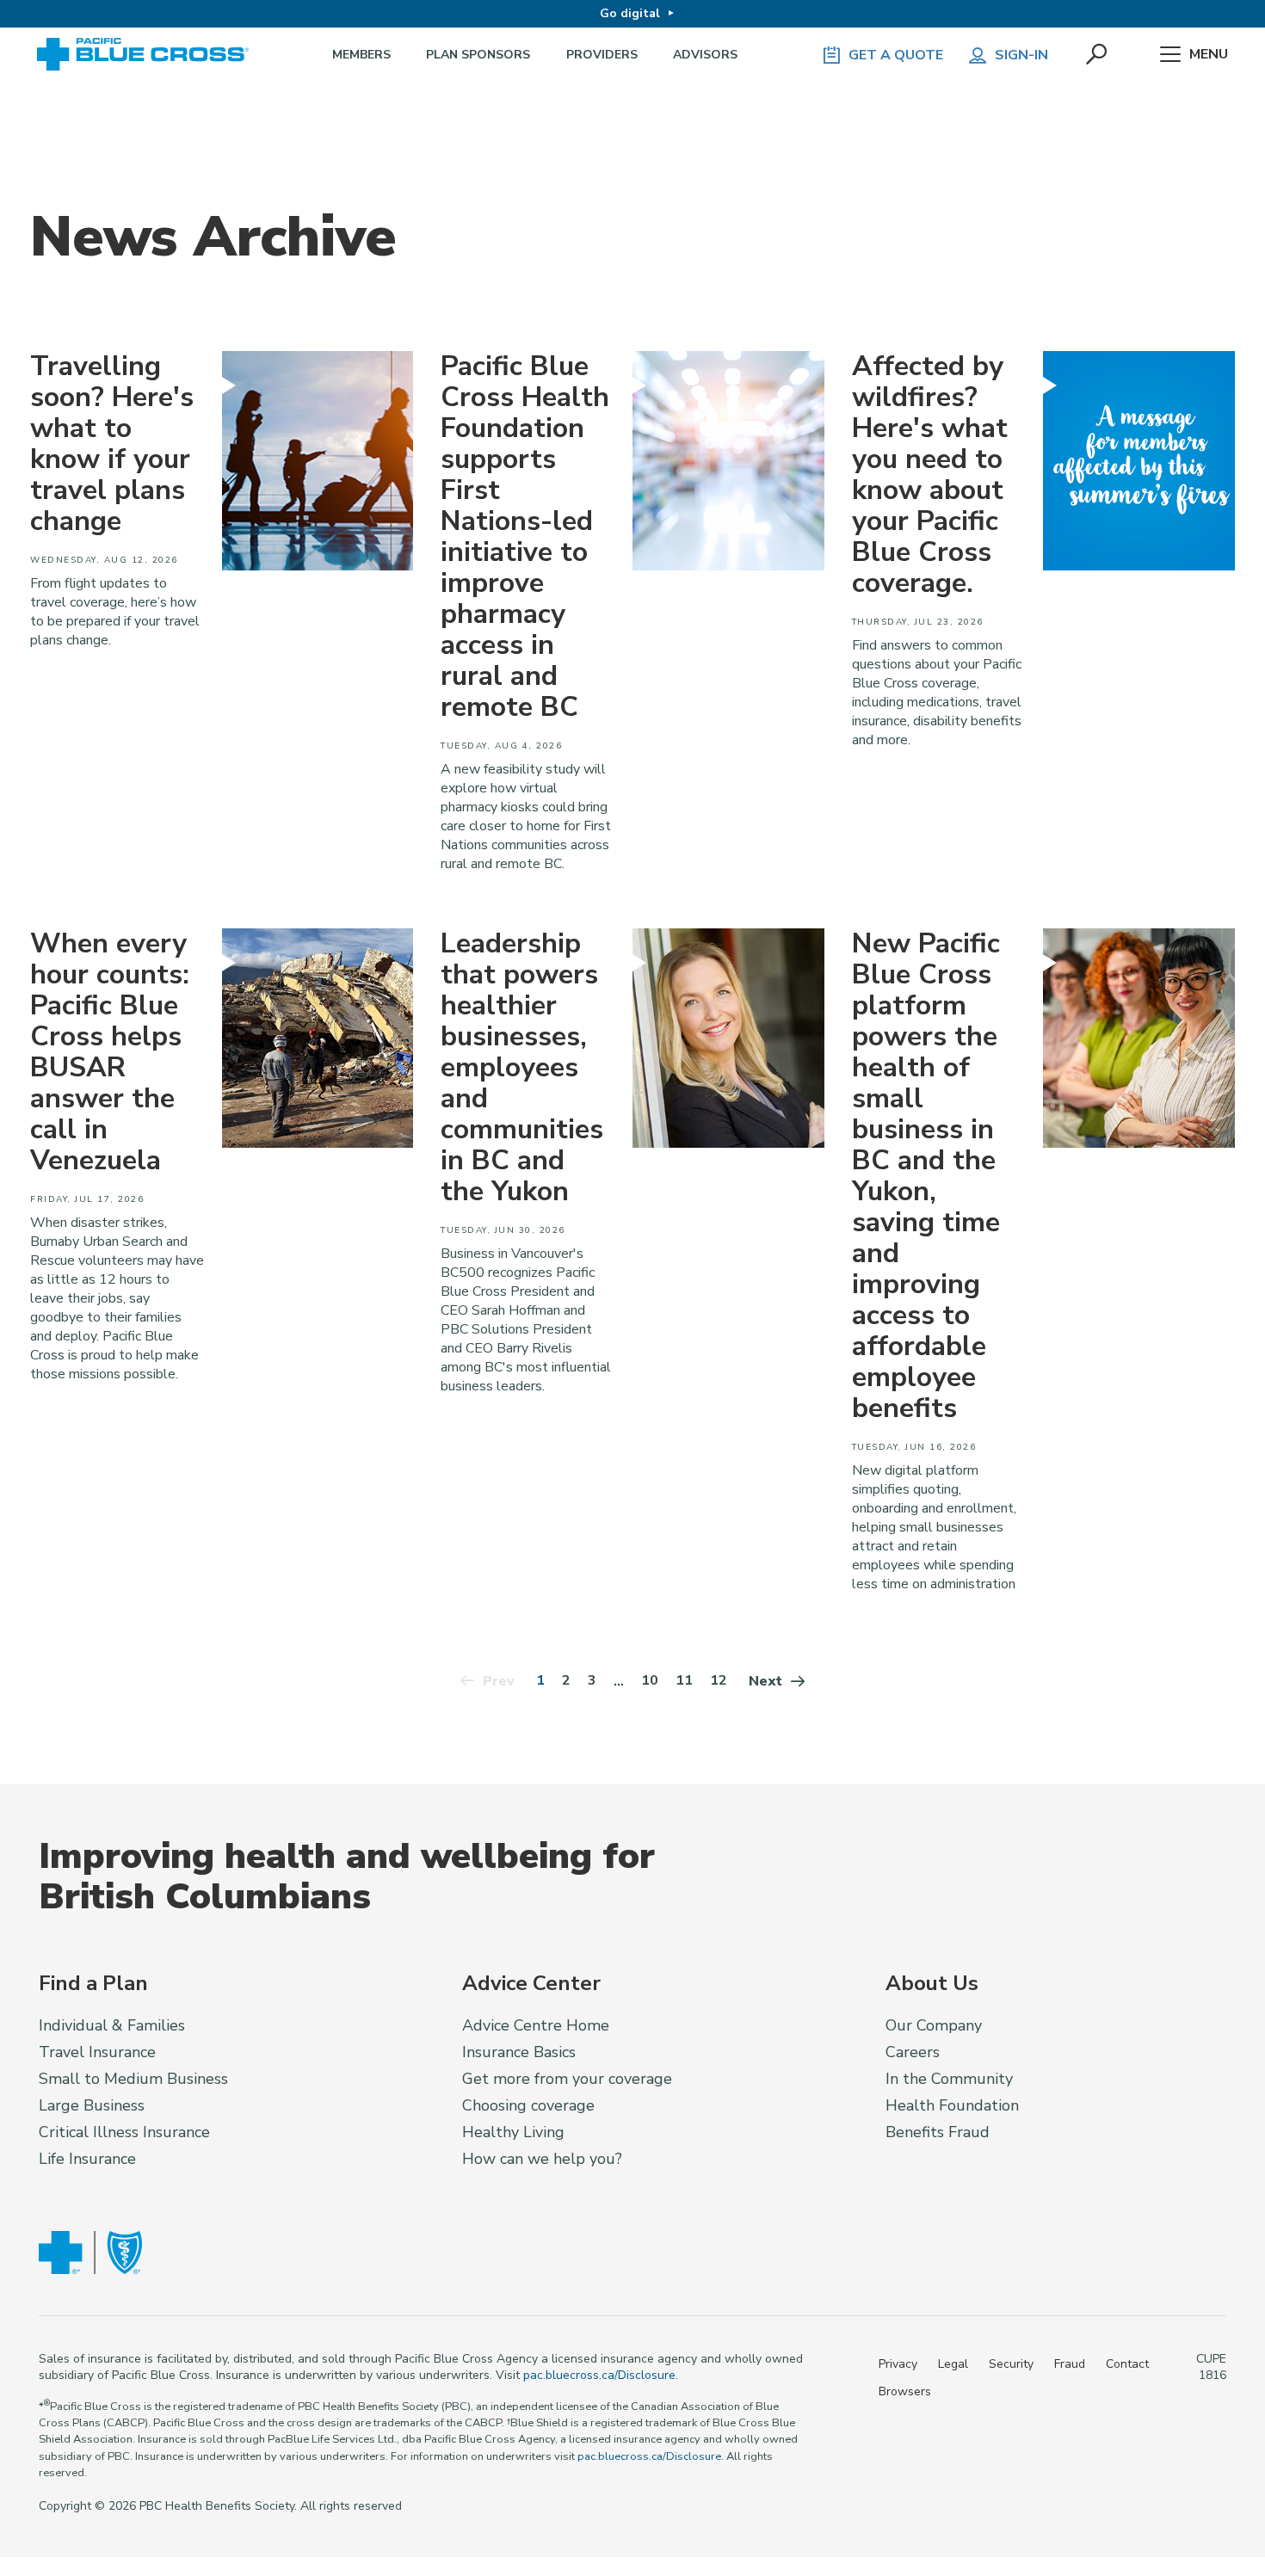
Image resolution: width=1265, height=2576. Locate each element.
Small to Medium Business (133, 2079)
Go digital (630, 13)
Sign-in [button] (1021, 55)
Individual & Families (112, 2025)
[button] (1098, 55)
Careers (913, 2052)
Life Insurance (87, 2159)
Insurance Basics (519, 2052)
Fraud (1070, 2364)
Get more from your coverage (567, 2079)
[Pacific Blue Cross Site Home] (149, 55)
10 (650, 1680)
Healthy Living (513, 2132)
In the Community (949, 2079)
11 (684, 1680)
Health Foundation (952, 2105)
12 (719, 1680)
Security (1011, 2364)
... (619, 1681)
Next (765, 1681)
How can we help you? (542, 2159)
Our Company (934, 2025)
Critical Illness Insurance (124, 2132)
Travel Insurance (97, 2052)
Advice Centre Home (536, 2025)
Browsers (905, 2391)
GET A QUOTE (896, 55)
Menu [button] (1209, 54)
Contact (1127, 2364)
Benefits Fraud (938, 2132)
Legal (953, 2364)
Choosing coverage (528, 2105)
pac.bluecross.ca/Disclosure (599, 2375)
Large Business (92, 2105)
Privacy (898, 2364)
